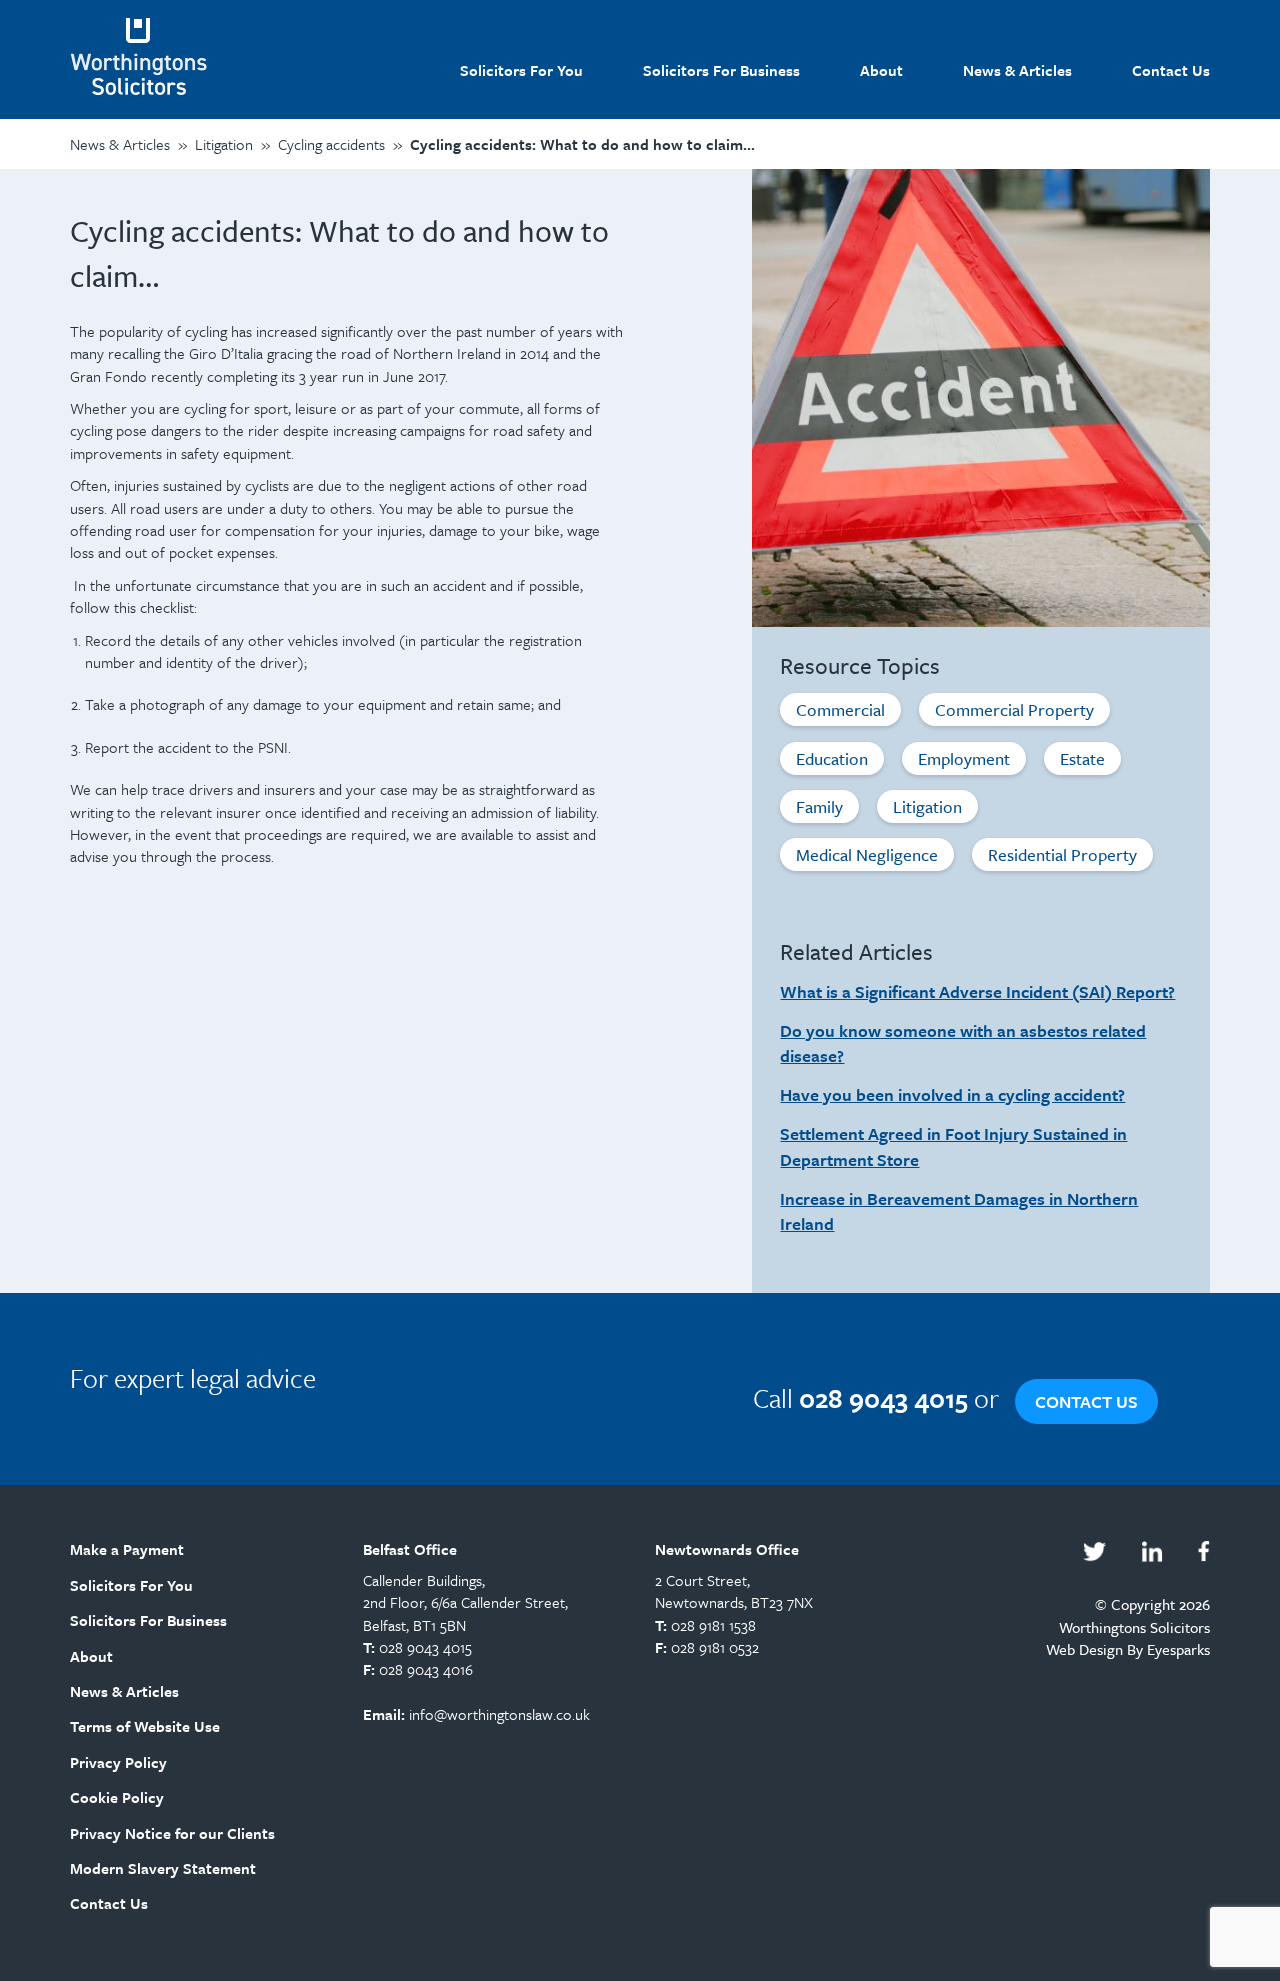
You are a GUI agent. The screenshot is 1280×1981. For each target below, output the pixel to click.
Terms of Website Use (145, 1726)
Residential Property (1062, 854)
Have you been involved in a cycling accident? (952, 1094)
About (881, 70)
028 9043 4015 (425, 1647)
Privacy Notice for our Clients (172, 1833)
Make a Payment (127, 1549)
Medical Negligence (867, 854)
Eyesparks (1178, 1649)
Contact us (1086, 1401)
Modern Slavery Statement (163, 1868)
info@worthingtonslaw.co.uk (499, 1714)
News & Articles (1017, 70)
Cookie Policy (117, 1797)
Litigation (927, 806)
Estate (1082, 758)
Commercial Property (1014, 709)
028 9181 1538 (713, 1625)
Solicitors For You (521, 70)
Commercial (840, 709)
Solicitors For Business (721, 70)
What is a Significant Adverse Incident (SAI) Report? (977, 991)
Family (819, 806)
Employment (964, 758)
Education (832, 758)
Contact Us (1171, 70)
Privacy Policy (118, 1762)
